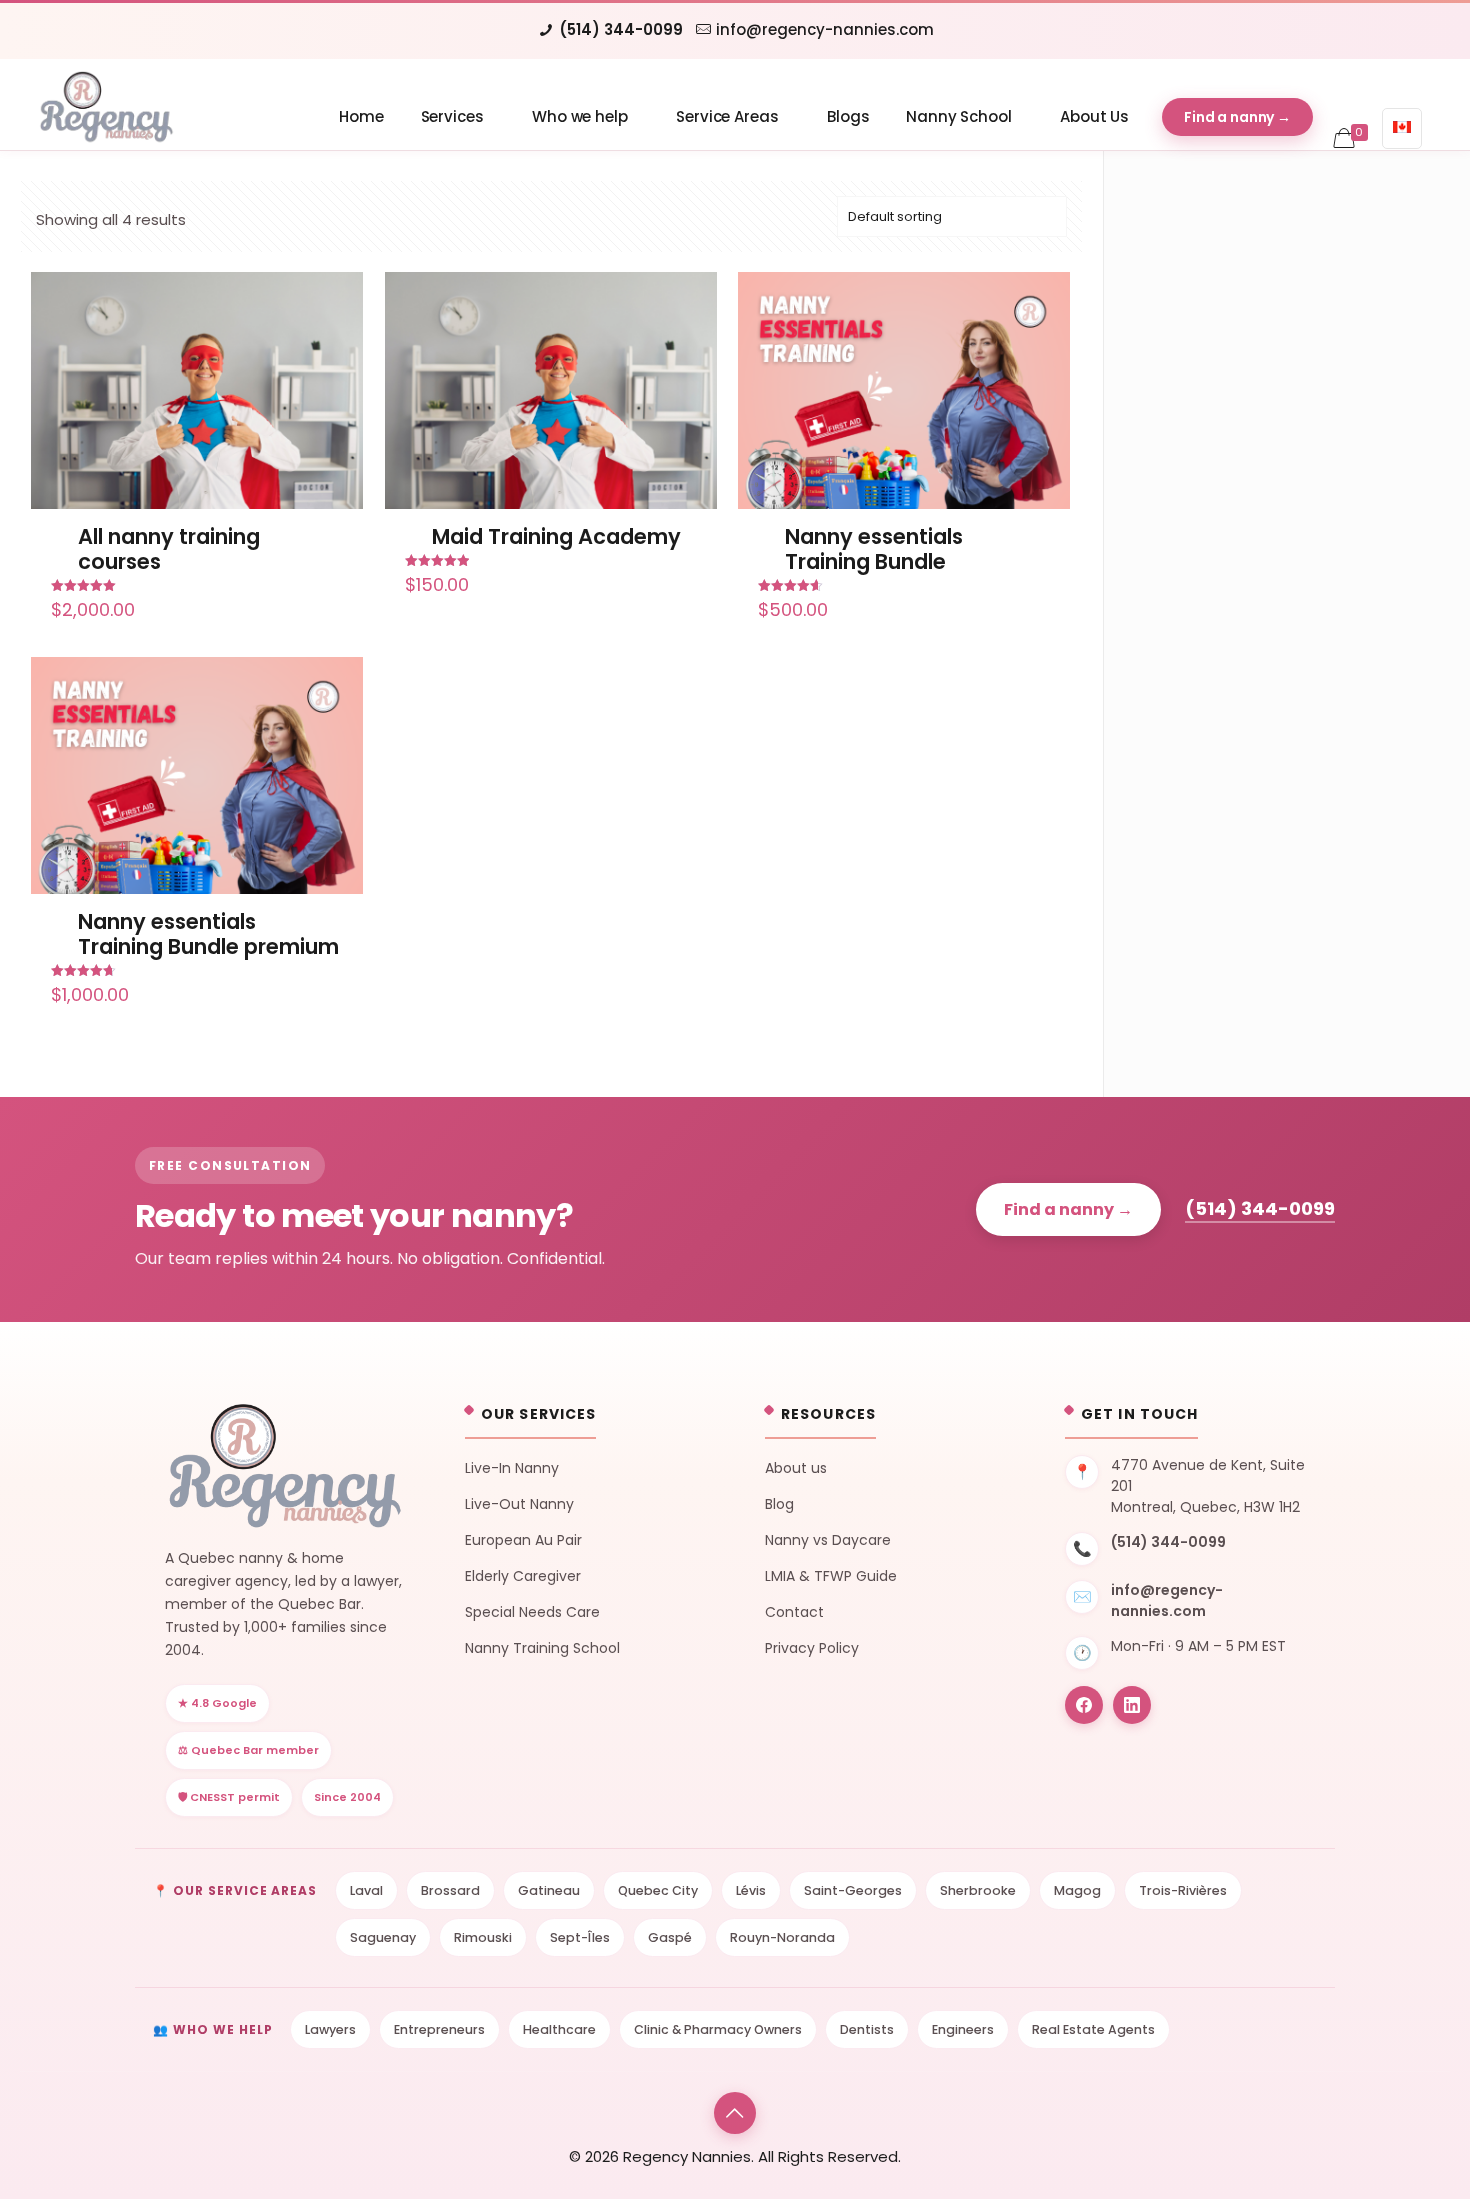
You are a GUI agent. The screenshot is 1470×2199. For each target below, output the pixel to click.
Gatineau (549, 1890)
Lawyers (330, 2029)
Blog (779, 1504)
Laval (366, 1890)
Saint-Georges (853, 1890)
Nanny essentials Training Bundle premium (208, 934)
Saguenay (383, 1937)
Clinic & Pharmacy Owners (718, 2029)
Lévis (751, 1890)
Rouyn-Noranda (782, 1937)
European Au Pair (523, 1540)
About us (796, 1468)
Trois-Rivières (1183, 1890)
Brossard (450, 1890)
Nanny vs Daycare (828, 1540)
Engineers (963, 2029)
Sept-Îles (580, 1937)
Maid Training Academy (556, 536)
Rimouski (483, 1937)
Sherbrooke (978, 1890)
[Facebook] (1084, 1705)
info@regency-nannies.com (825, 29)
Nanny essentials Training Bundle (874, 549)
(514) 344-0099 (621, 29)
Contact (794, 1612)
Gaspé (670, 1937)
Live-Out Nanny (519, 1504)
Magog (1077, 1890)
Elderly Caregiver (523, 1576)
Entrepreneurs (439, 2029)
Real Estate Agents (1093, 2029)
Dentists (867, 2029)
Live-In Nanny (512, 1468)
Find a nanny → (1068, 1209)
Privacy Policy (812, 1648)
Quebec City (658, 1890)
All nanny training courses (169, 549)
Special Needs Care (532, 1612)
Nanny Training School (542, 1648)
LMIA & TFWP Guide (831, 1576)
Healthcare (559, 2029)
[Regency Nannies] (106, 105)
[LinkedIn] (1132, 1705)
